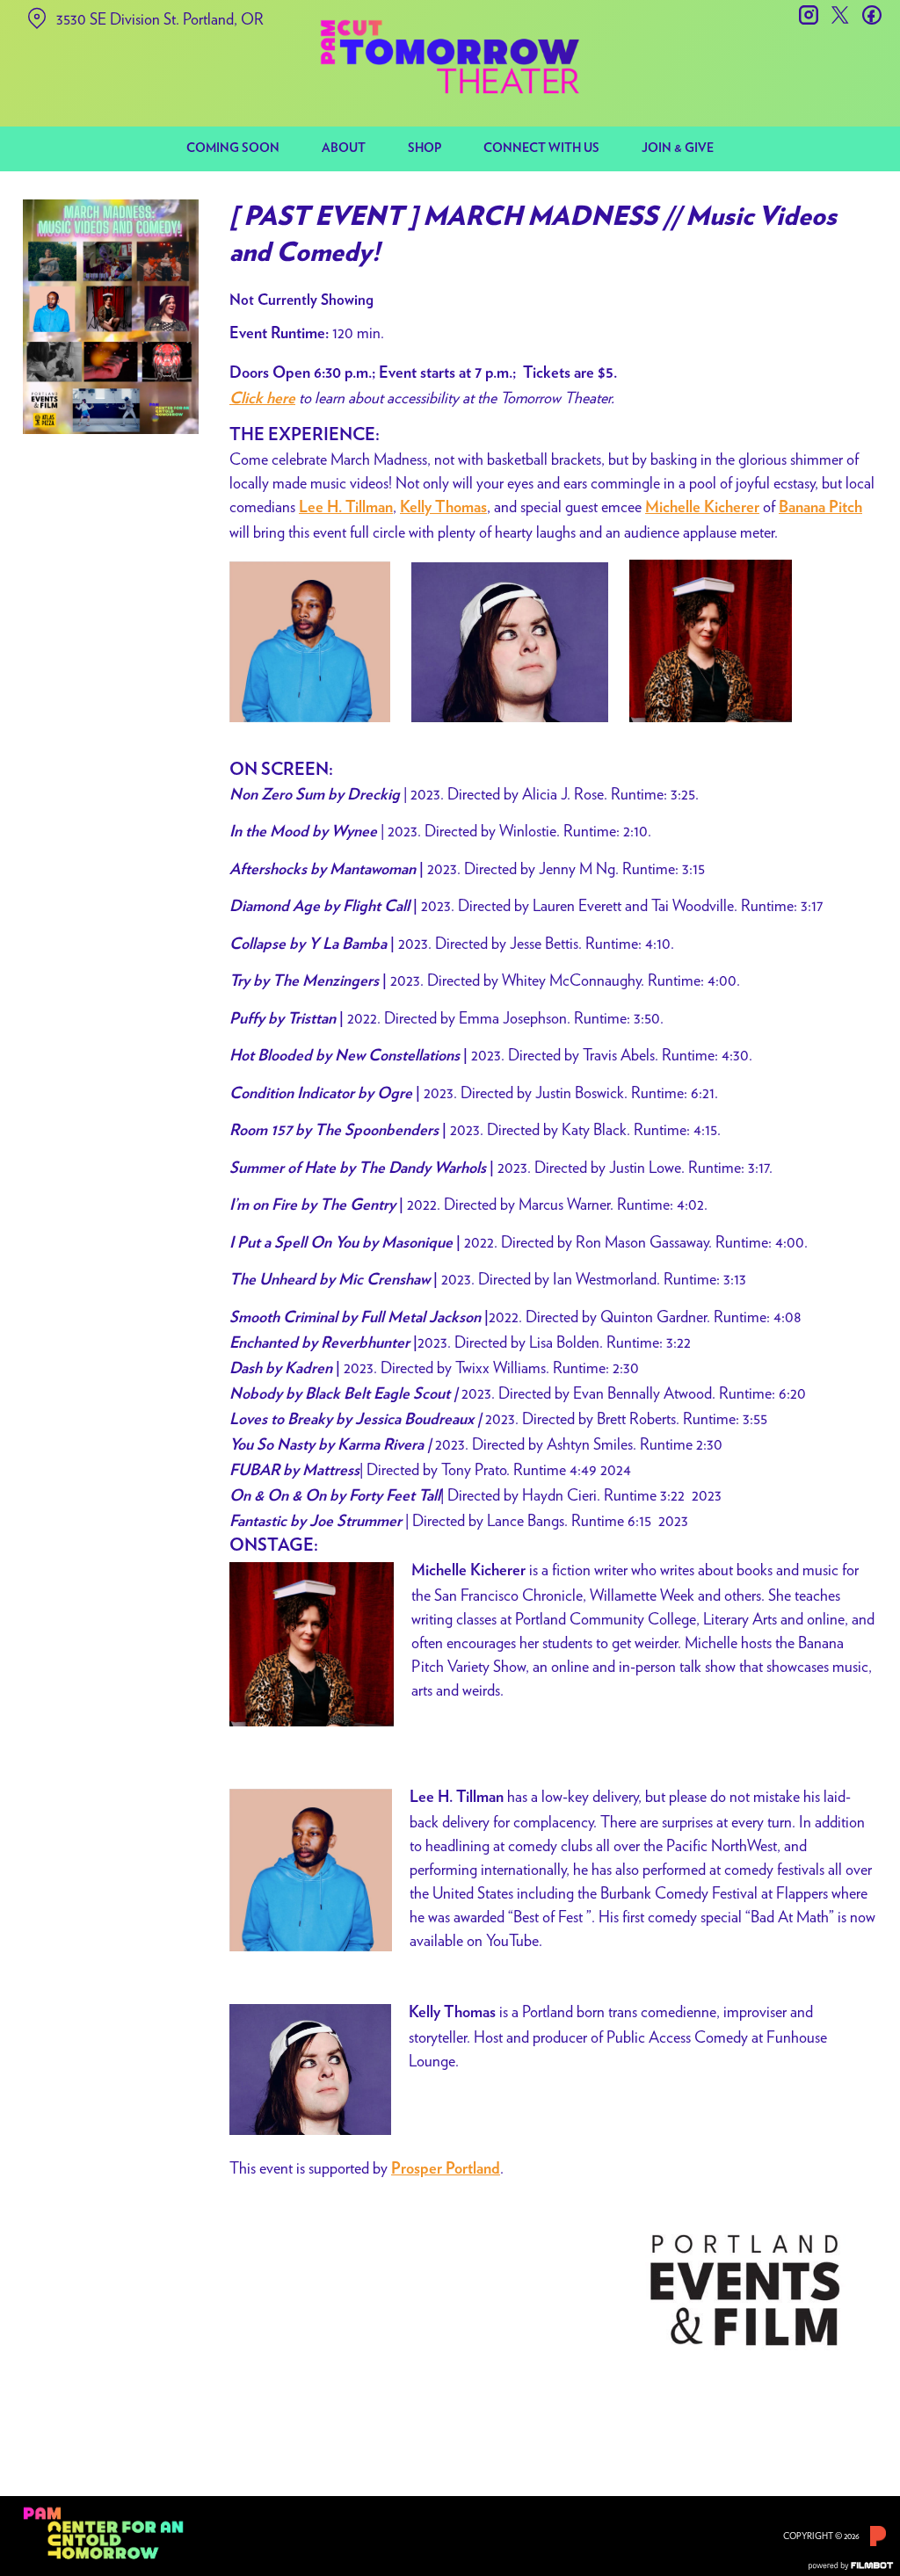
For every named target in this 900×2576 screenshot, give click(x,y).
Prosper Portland (446, 2169)
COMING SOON (233, 148)
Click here (262, 399)
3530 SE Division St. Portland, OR (160, 19)
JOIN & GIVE (678, 148)
